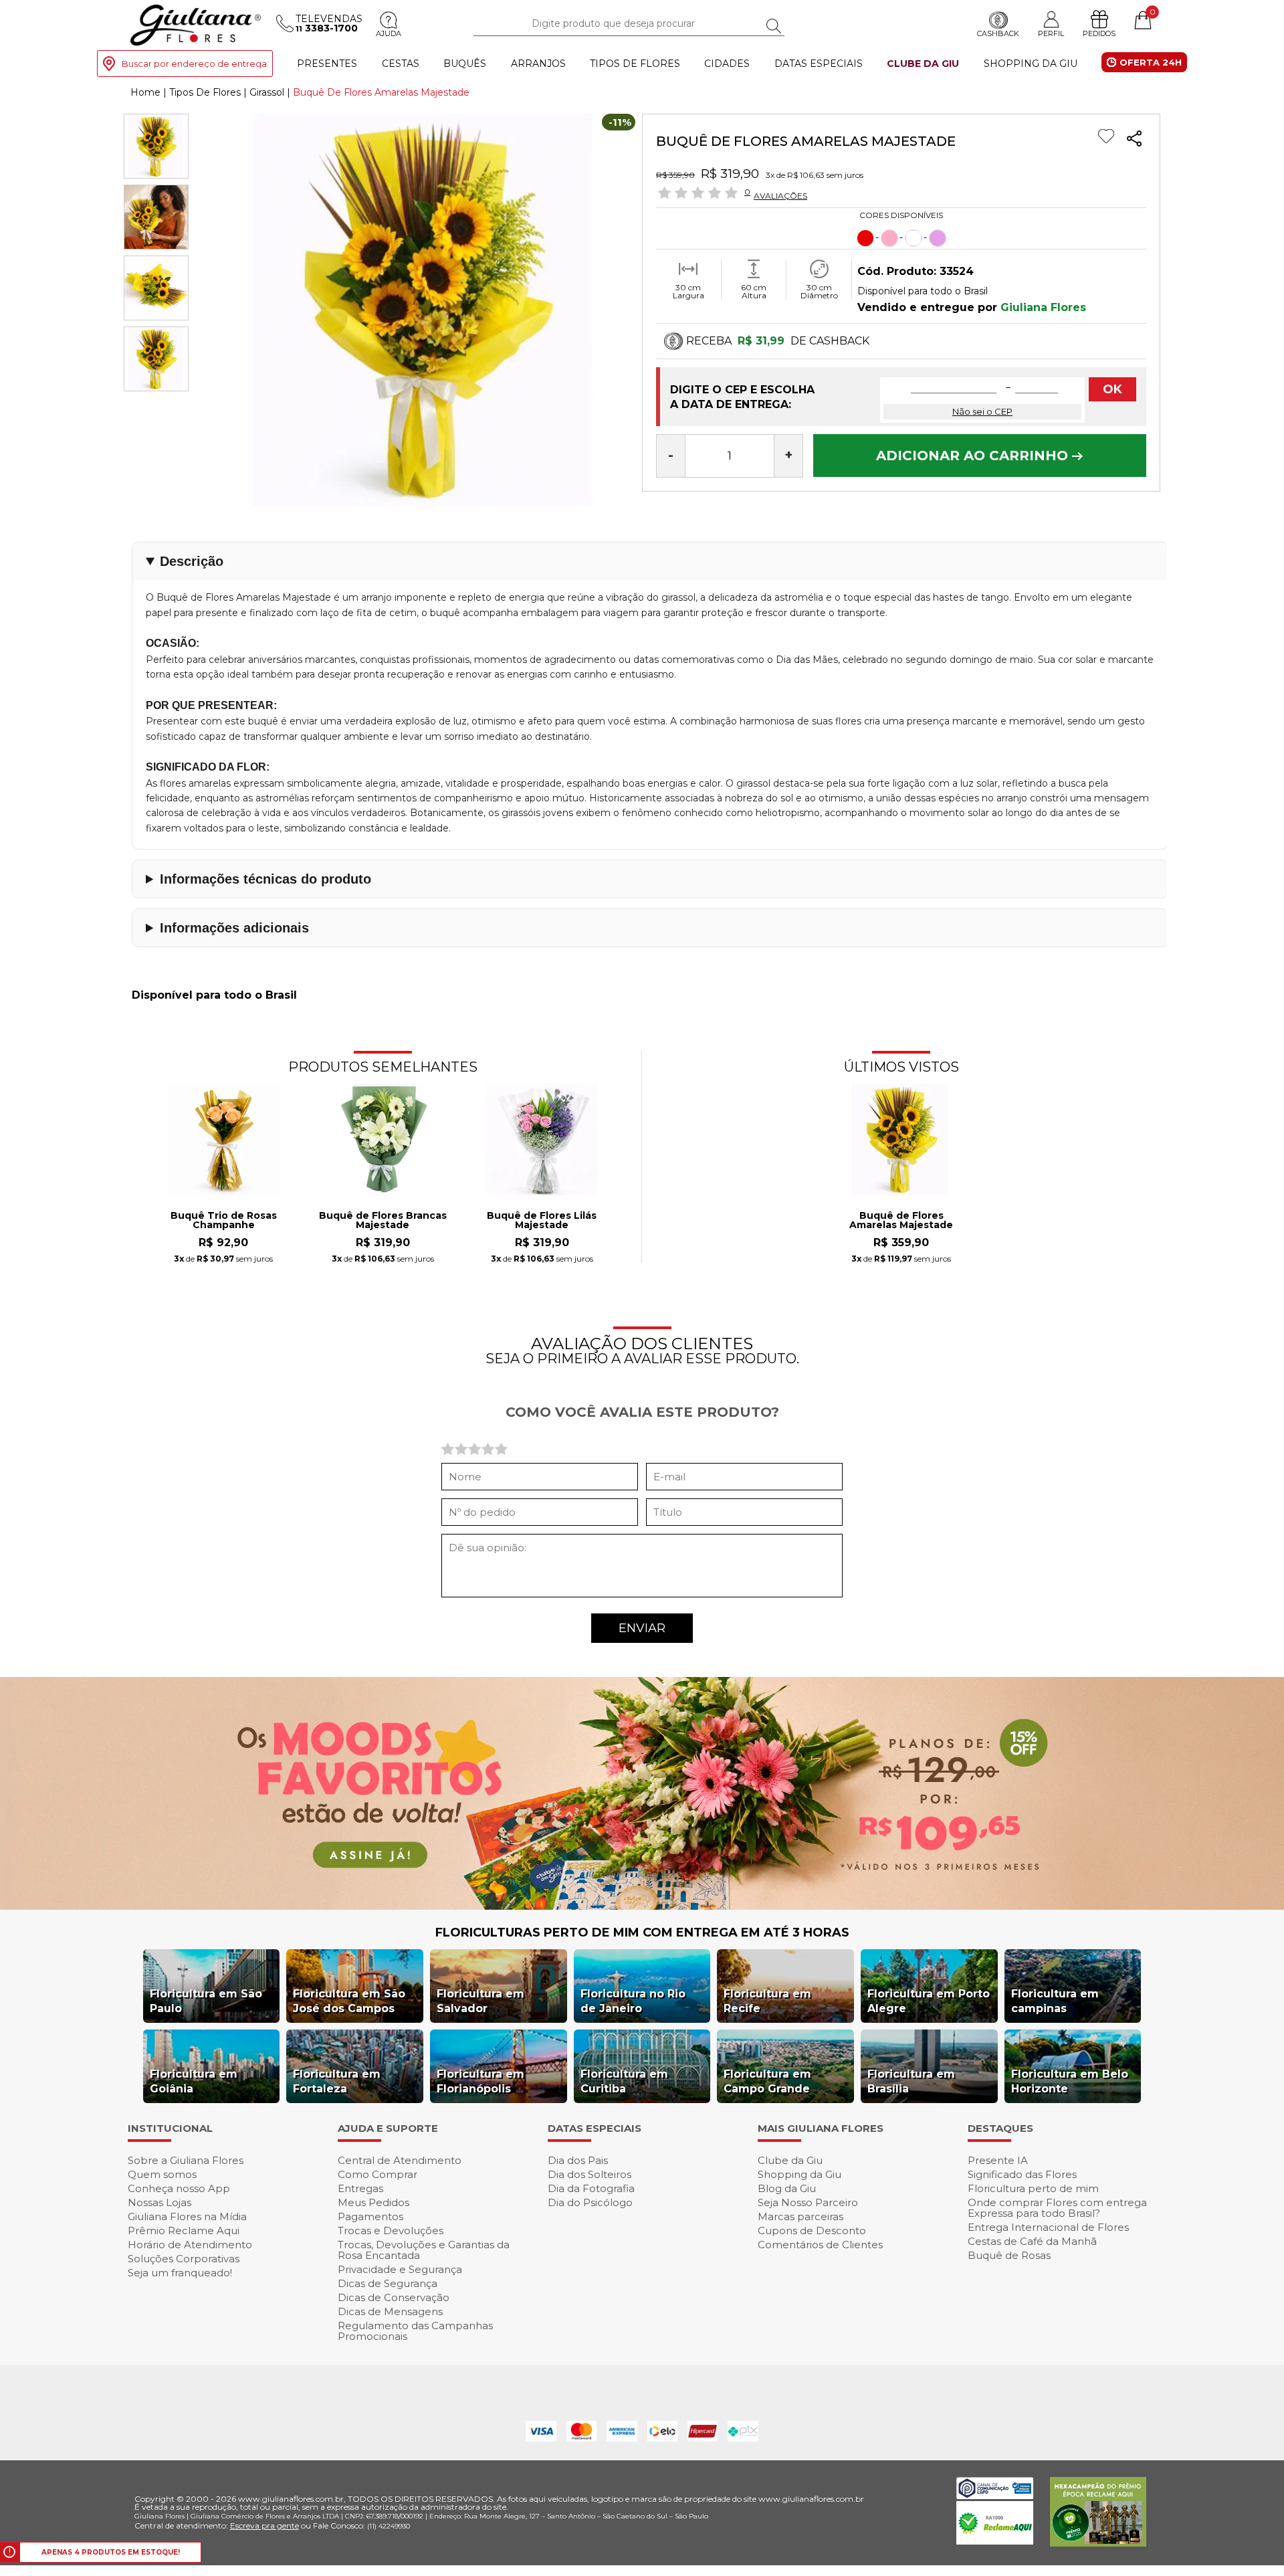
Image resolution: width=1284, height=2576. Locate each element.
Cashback (998, 34)
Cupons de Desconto (812, 2231)
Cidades (727, 64)
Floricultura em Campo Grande (767, 2081)
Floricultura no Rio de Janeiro (633, 2001)
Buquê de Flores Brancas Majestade (383, 1221)
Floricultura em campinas (1055, 2001)
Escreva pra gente (264, 2525)
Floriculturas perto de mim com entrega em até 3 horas (642, 1933)
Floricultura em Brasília (911, 2081)
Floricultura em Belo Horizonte (1070, 2081)
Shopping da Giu (1031, 64)
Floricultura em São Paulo (206, 2001)
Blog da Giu (787, 2188)
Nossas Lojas (159, 2202)
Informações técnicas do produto (265, 879)
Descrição (192, 561)
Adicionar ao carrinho (974, 456)
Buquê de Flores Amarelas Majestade (901, 1221)
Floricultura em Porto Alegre (929, 2001)
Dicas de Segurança (388, 2283)
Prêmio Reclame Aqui (184, 2231)
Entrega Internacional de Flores (1048, 2227)
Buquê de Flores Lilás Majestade (542, 1221)
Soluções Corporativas (184, 2259)
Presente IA (998, 2160)
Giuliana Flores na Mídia (187, 2216)
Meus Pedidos (373, 2202)
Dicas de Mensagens (390, 2311)
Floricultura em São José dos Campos (349, 2001)
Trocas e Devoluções (391, 2231)
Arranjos (538, 64)
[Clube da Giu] (642, 1906)
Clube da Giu (923, 64)
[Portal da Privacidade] (995, 2495)
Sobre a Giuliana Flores (186, 2160)
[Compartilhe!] (1134, 140)
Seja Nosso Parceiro (808, 2202)
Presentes (327, 64)
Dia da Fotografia (591, 2188)
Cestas (401, 64)
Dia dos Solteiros (590, 2174)
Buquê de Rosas (1009, 2255)
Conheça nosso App (179, 2188)
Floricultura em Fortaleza (337, 2081)
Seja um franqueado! (180, 2273)
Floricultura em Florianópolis (480, 2081)
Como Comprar (378, 2174)
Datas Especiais (819, 64)
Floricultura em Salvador (480, 2001)
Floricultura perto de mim (1033, 2188)
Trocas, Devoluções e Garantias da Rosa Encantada (424, 2250)
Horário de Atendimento (190, 2245)
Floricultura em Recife (767, 2001)
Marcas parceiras (800, 2216)
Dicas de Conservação (394, 2297)
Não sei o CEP (982, 411)
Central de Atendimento (400, 2160)
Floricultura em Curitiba (624, 2081)
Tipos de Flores (635, 64)
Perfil (1051, 34)
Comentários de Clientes (820, 2245)
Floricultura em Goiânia (194, 2081)
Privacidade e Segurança (400, 2269)
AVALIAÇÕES (780, 195)
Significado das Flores (1022, 2174)
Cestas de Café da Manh (1032, 2241)
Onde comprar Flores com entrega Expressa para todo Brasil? (1057, 2208)
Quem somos (162, 2174)
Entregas (360, 2188)
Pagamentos (370, 2216)
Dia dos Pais (578, 2160)
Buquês (465, 64)
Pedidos (1099, 34)
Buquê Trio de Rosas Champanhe (224, 1221)
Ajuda (389, 34)
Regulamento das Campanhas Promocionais (415, 2331)
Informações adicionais (234, 928)
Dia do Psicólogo (590, 2202)
